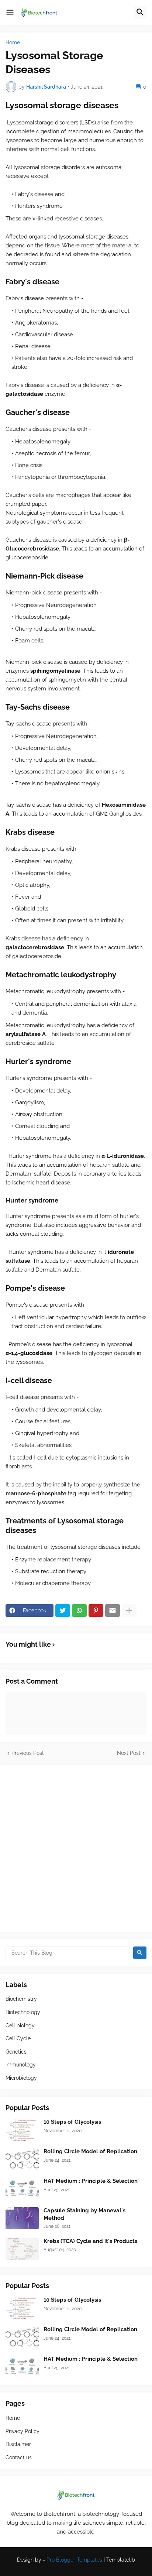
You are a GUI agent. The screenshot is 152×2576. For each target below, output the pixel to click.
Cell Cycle (18, 2038)
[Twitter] (63, 1611)
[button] (10, 13)
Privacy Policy (23, 2431)
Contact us (19, 2457)
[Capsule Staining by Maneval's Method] (22, 2218)
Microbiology (21, 2078)
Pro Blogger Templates (74, 2560)
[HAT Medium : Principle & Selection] (22, 2189)
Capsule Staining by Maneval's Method (84, 2214)
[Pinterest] (96, 1611)
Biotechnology (23, 2012)
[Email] (113, 1611)
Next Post (129, 1753)
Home (13, 42)
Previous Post (28, 1753)
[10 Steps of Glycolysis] (22, 2130)
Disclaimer (18, 2444)
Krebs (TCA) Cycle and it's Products (90, 2241)
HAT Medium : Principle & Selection (91, 2181)
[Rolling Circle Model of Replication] (22, 2159)
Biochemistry (21, 1999)
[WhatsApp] (79, 1611)
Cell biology (20, 2026)
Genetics (16, 2052)
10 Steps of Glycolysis (72, 2122)
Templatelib (121, 2560)
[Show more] (129, 1611)
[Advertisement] (76, 1848)
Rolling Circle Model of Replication (90, 2151)
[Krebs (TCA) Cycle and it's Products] (22, 2249)
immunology (21, 2065)
